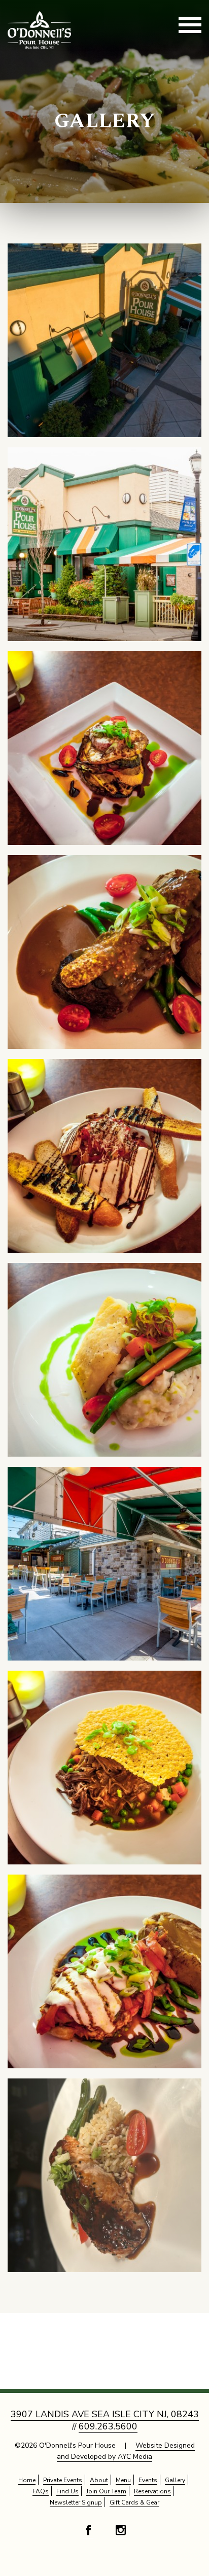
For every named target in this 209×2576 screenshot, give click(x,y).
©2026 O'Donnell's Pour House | (105, 2451)
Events (148, 2480)
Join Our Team (106, 2491)
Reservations (152, 2491)
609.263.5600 (108, 2426)
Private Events (63, 2480)
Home (27, 2480)
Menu (123, 2480)
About (99, 2480)
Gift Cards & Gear (134, 2502)
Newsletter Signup (76, 2502)
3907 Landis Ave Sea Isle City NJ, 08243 (105, 2414)
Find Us (67, 2491)
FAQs (41, 2491)
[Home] (39, 29)
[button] (190, 26)
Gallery (105, 122)
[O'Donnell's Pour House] (104, 340)
